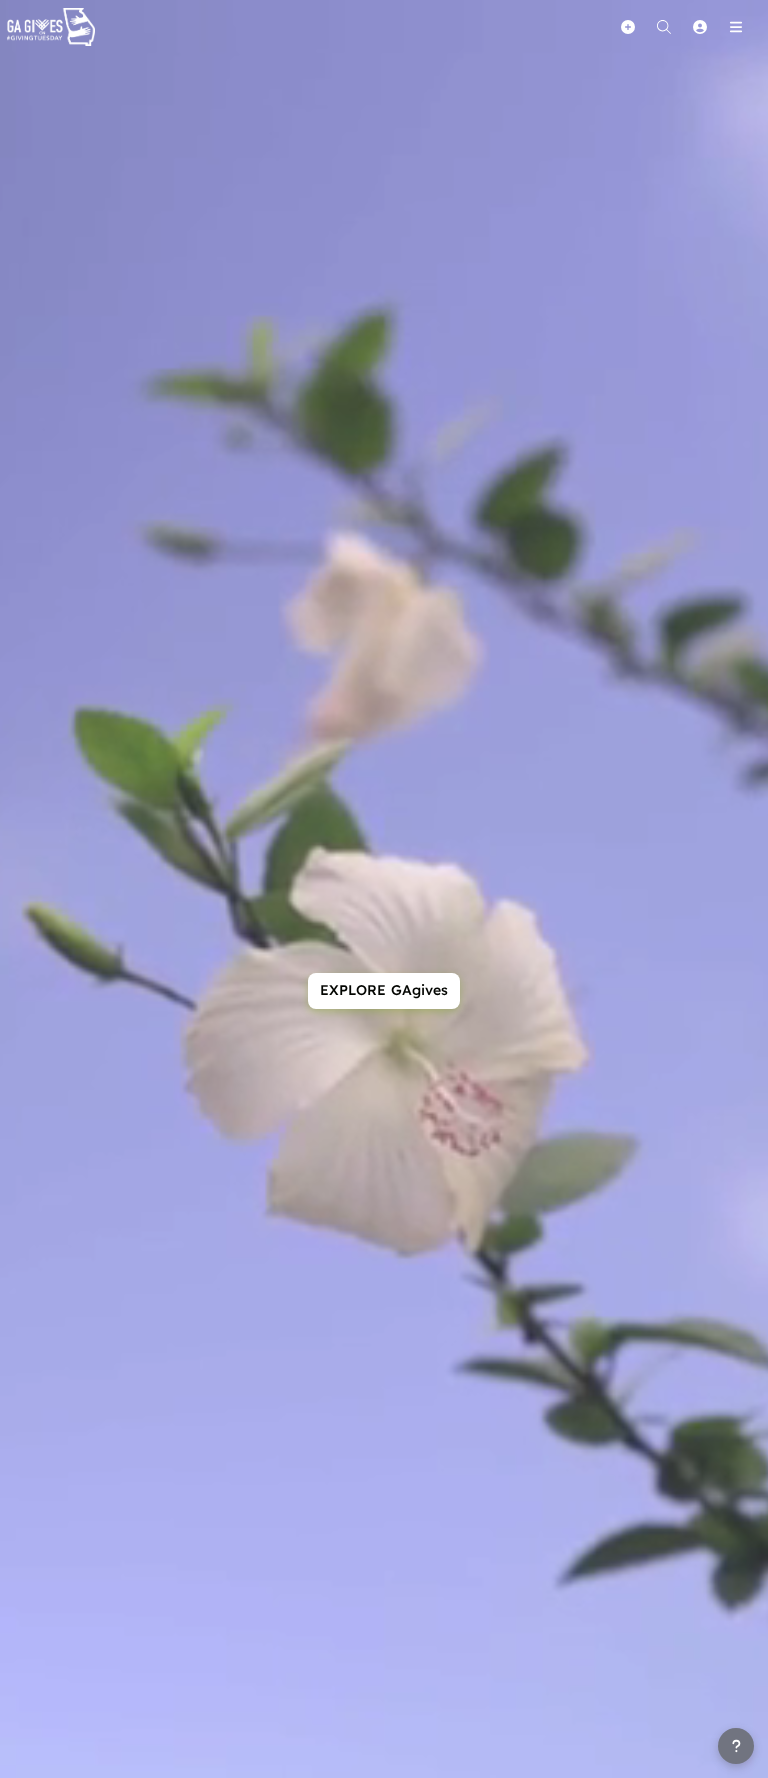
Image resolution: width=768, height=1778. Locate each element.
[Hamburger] (736, 27)
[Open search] (664, 27)
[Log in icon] (700, 27)
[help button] (736, 1746)
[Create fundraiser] (628, 27)
